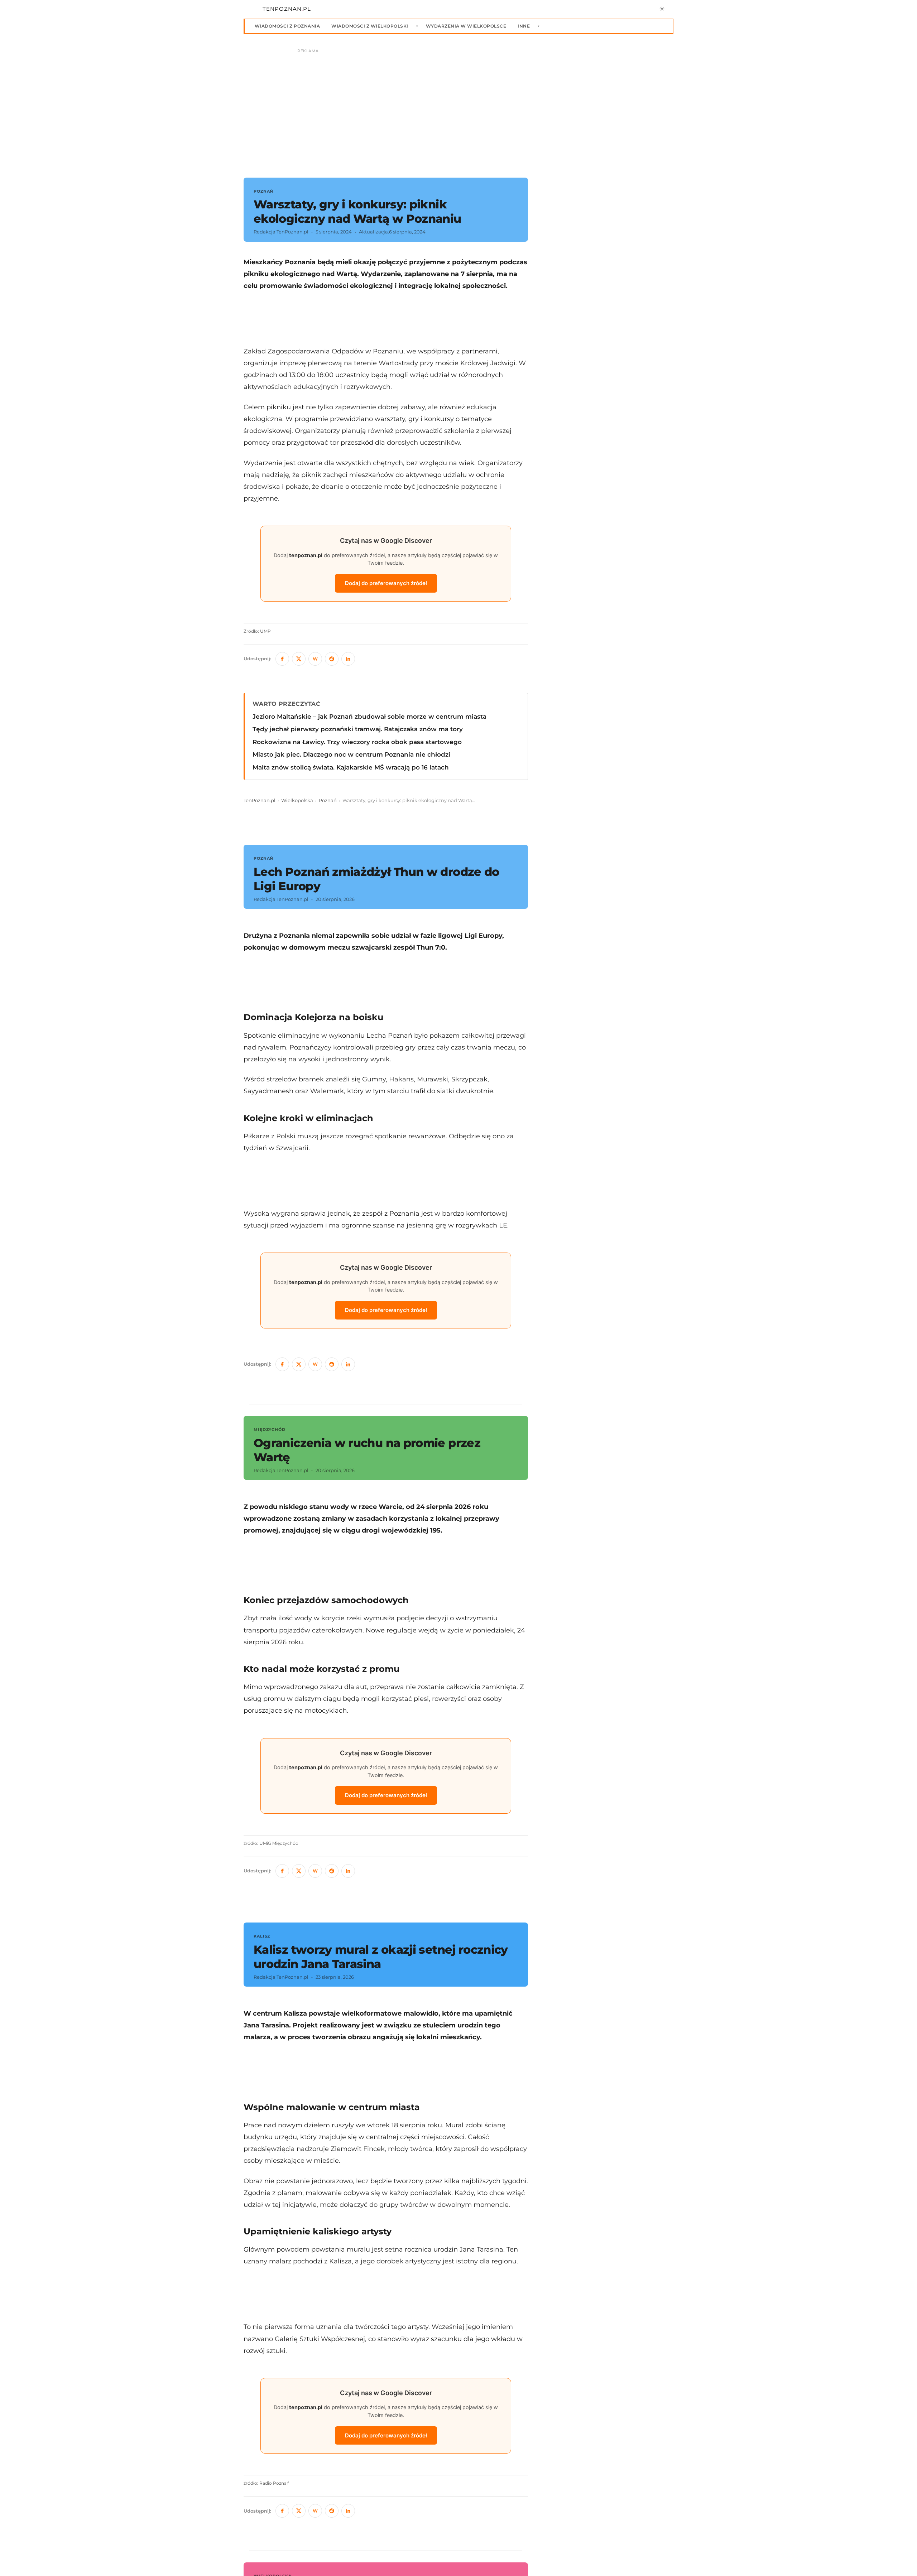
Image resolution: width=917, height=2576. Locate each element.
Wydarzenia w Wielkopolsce (466, 26)
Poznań (328, 800)
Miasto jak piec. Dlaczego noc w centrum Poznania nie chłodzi (351, 754)
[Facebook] (282, 659)
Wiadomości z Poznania (287, 26)
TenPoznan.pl (260, 800)
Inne (524, 26)
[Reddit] (332, 659)
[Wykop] (315, 659)
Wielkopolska (297, 800)
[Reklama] (458, 110)
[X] (299, 659)
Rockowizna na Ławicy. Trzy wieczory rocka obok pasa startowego (357, 742)
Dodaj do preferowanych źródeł (386, 583)
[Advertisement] (386, 318)
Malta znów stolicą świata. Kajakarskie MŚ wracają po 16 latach (351, 767)
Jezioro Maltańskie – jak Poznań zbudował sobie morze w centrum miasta (369, 717)
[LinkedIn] (348, 659)
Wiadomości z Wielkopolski (370, 26)
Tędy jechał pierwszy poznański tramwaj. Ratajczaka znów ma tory (358, 729)
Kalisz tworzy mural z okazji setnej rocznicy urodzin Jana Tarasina (381, 1957)
